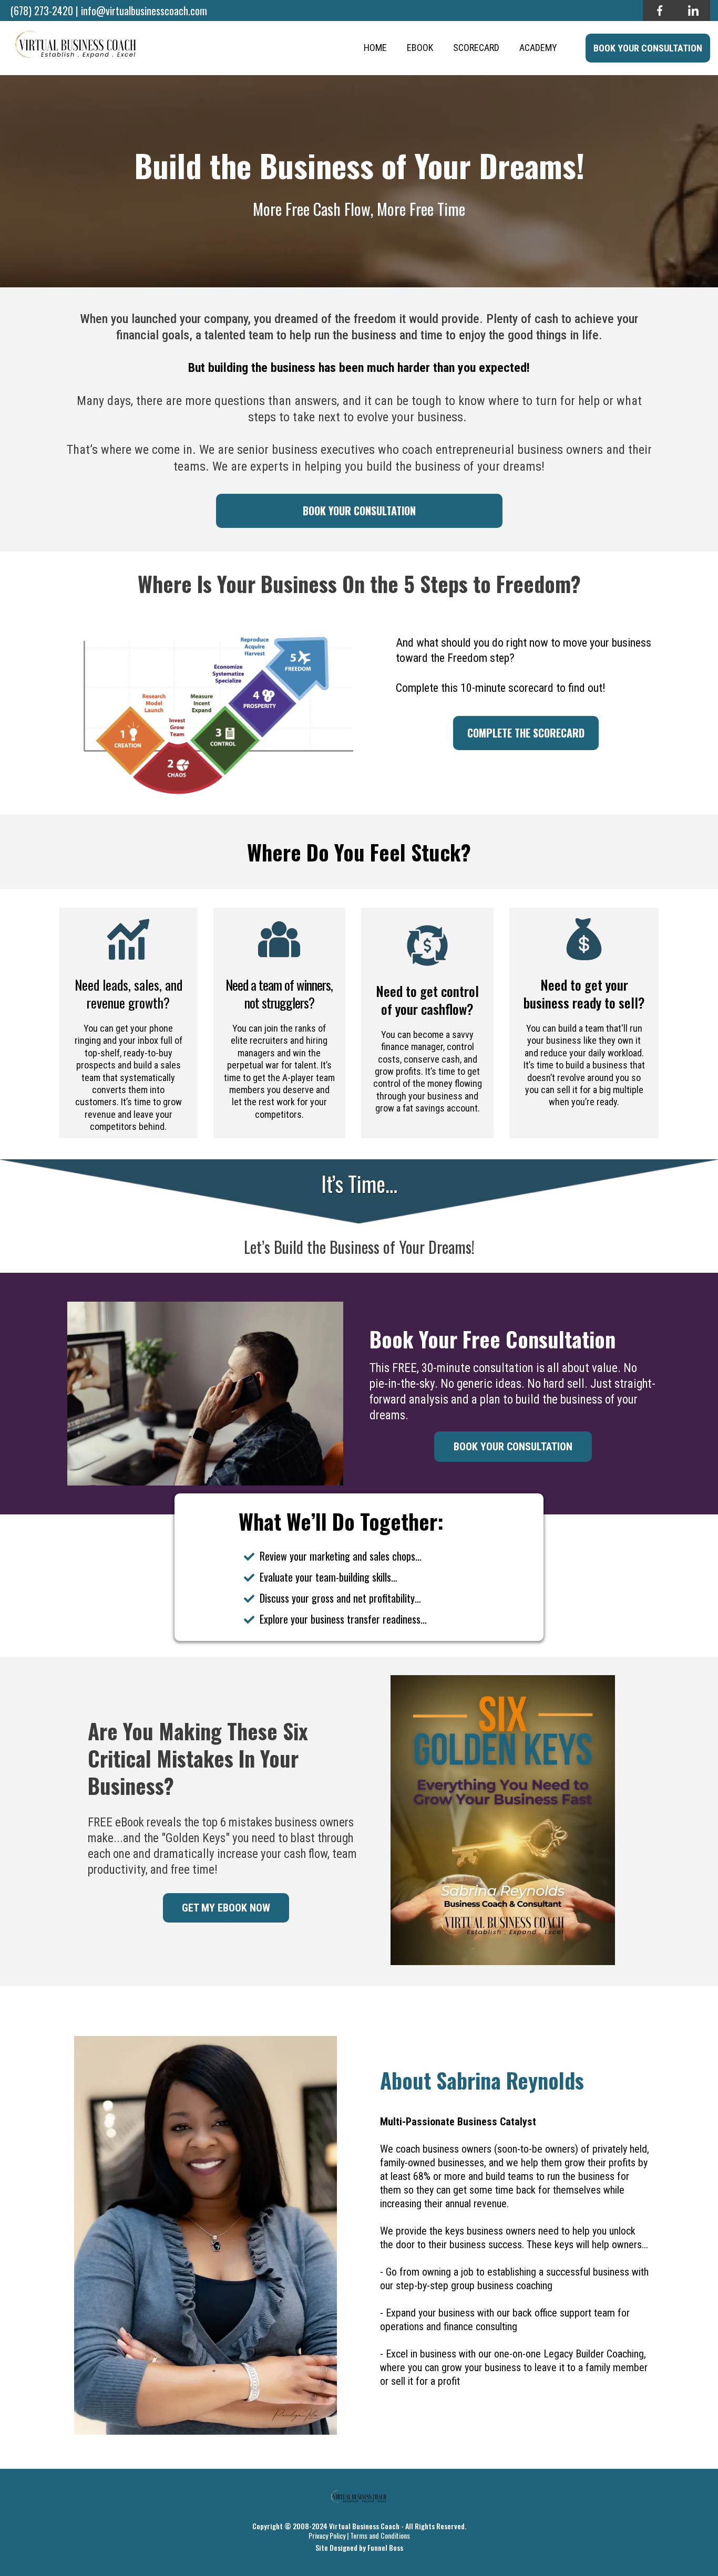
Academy (538, 48)
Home (375, 48)
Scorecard (476, 48)
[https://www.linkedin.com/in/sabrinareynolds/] (693, 11)
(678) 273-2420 (42, 11)
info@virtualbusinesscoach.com (144, 11)
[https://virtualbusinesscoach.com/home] (76, 48)
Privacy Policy (327, 2535)
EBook (420, 48)
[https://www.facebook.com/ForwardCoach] (660, 11)
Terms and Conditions (380, 2535)
